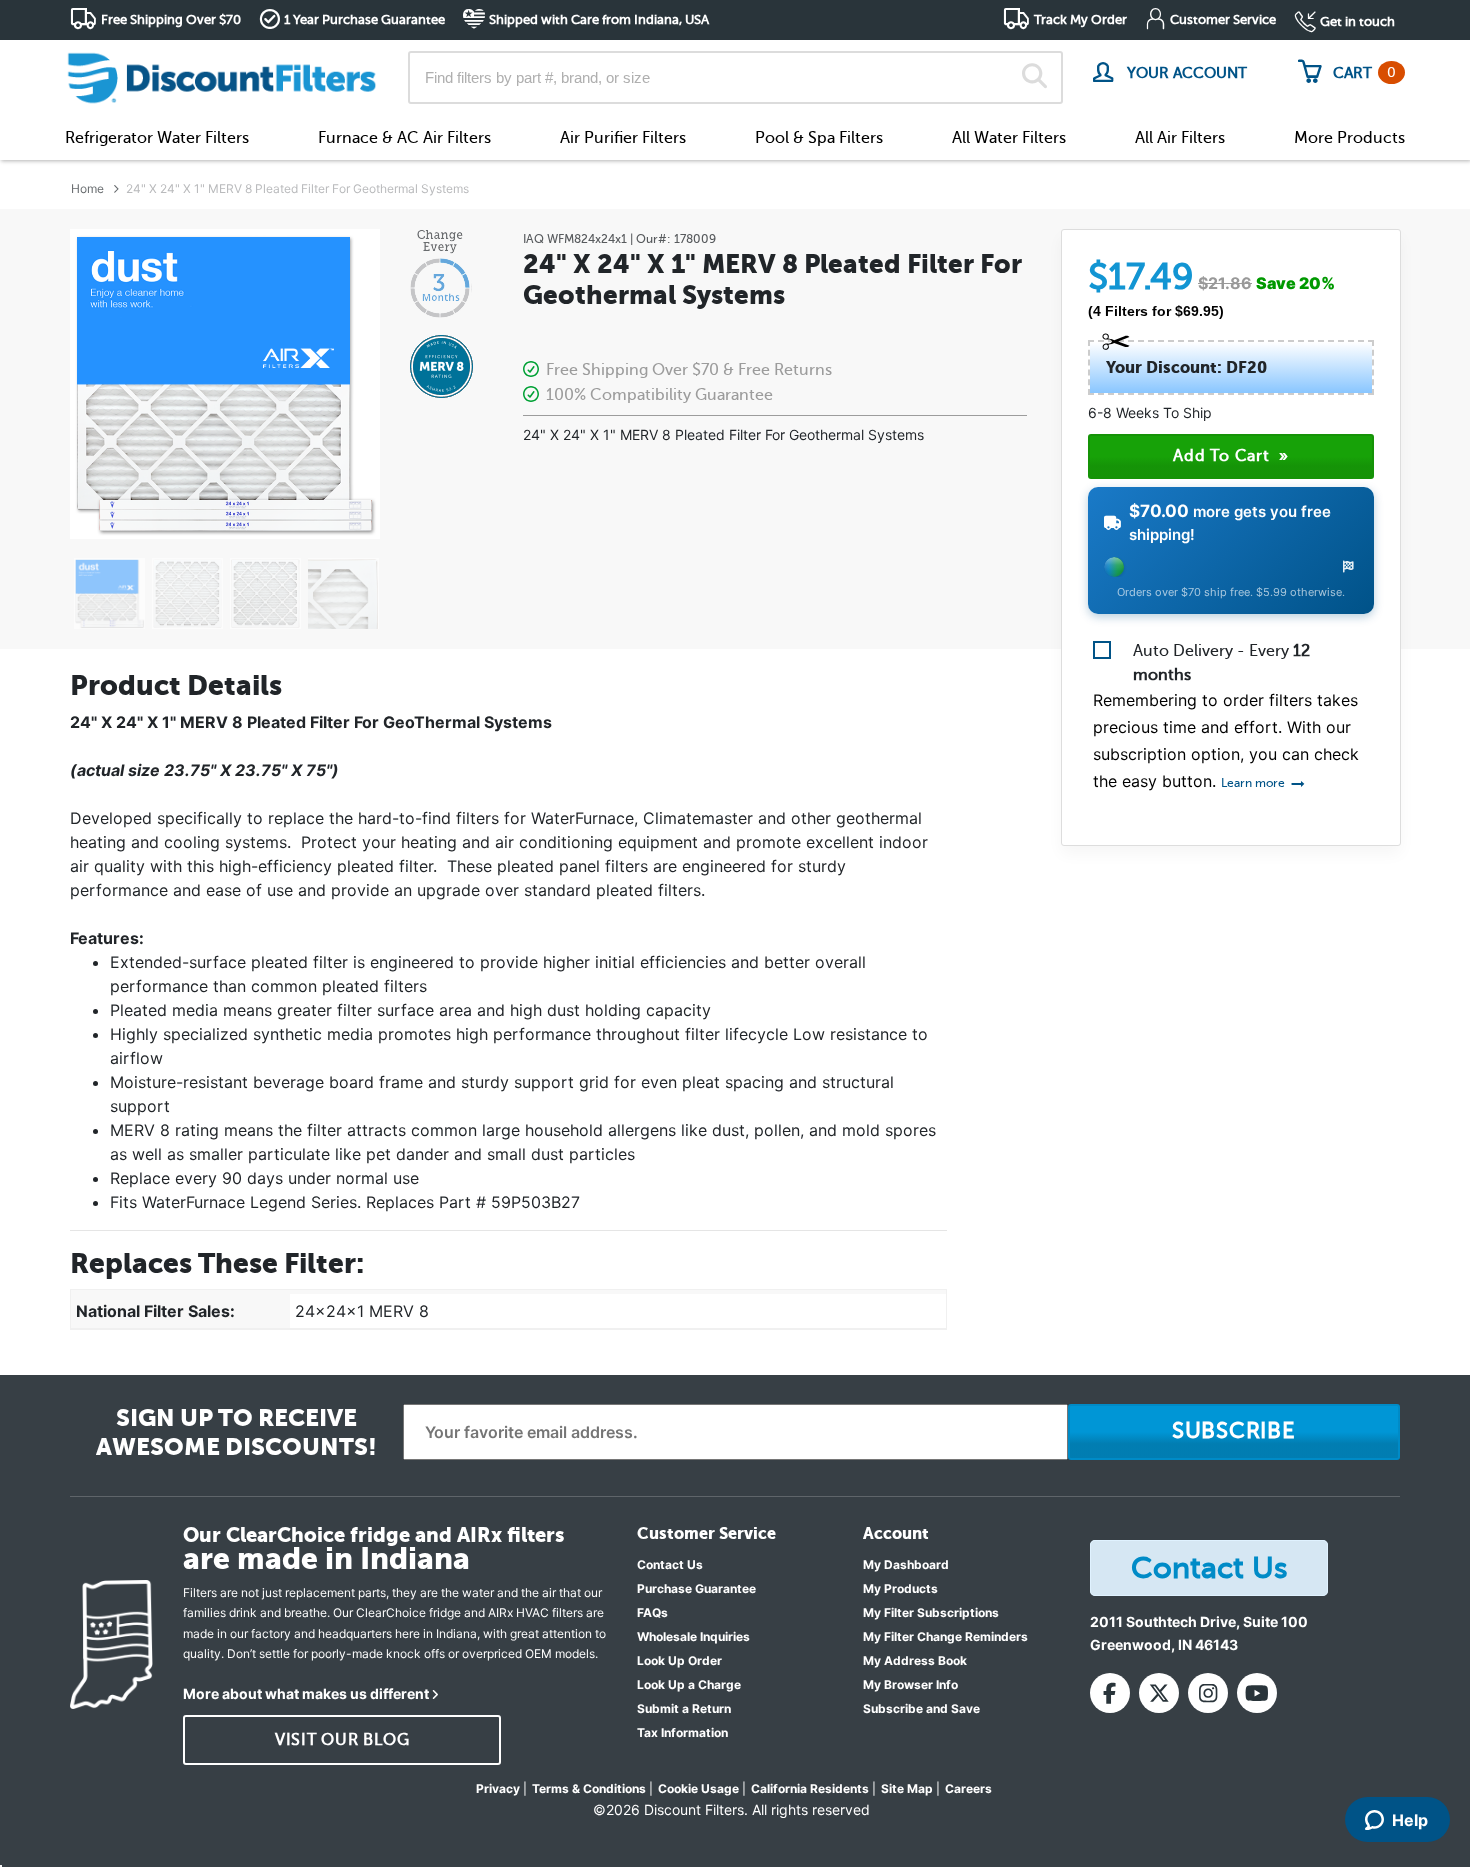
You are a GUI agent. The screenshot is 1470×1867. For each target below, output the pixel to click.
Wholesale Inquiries (693, 1636)
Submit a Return (684, 1708)
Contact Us (670, 1564)
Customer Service (1223, 19)
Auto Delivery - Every (1221, 663)
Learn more (1254, 783)
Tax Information (682, 1732)
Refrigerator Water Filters (157, 138)
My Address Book (915, 1660)
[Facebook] (1110, 1693)
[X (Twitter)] (1159, 1693)
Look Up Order (679, 1660)
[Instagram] (1208, 1693)
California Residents (810, 1788)
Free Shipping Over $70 (171, 19)
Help (1410, 1820)
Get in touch (1357, 21)
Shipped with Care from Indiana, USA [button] (599, 19)
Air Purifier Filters (623, 138)
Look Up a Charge (689, 1684)
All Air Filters (1180, 138)
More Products (1349, 138)
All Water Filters (1009, 138)
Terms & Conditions (589, 1788)
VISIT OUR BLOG (342, 1740)
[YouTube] (1257, 1693)
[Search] (1034, 78)
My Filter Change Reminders (945, 1636)
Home (87, 188)
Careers (968, 1788)
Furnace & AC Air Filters (404, 138)
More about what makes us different (306, 1693)
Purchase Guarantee (696, 1588)
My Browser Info (910, 1684)
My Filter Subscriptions (931, 1612)
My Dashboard (906, 1564)
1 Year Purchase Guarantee (364, 19)
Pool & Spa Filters (819, 138)
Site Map (907, 1788)
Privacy (498, 1788)
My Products (900, 1588)
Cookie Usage (698, 1788)
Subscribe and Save (921, 1708)
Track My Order (1080, 19)
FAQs (652, 1612)
